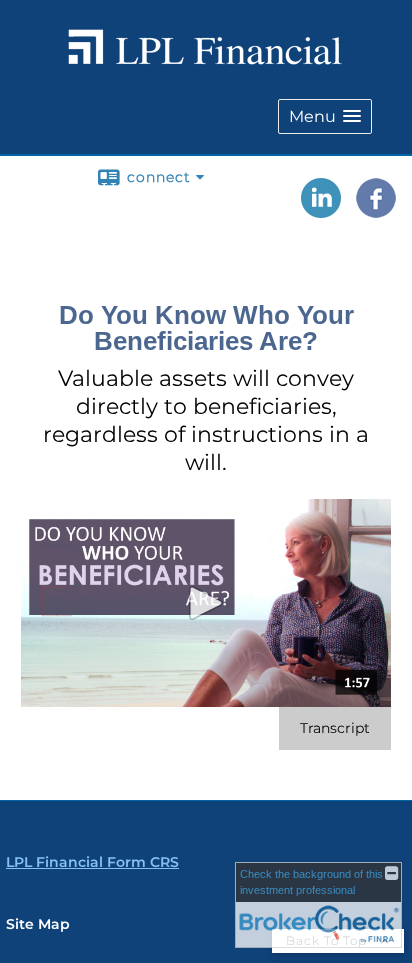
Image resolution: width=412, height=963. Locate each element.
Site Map (38, 924)
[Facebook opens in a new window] (376, 211)
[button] (325, 116)
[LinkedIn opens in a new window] (321, 211)
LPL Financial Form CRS (92, 862)
